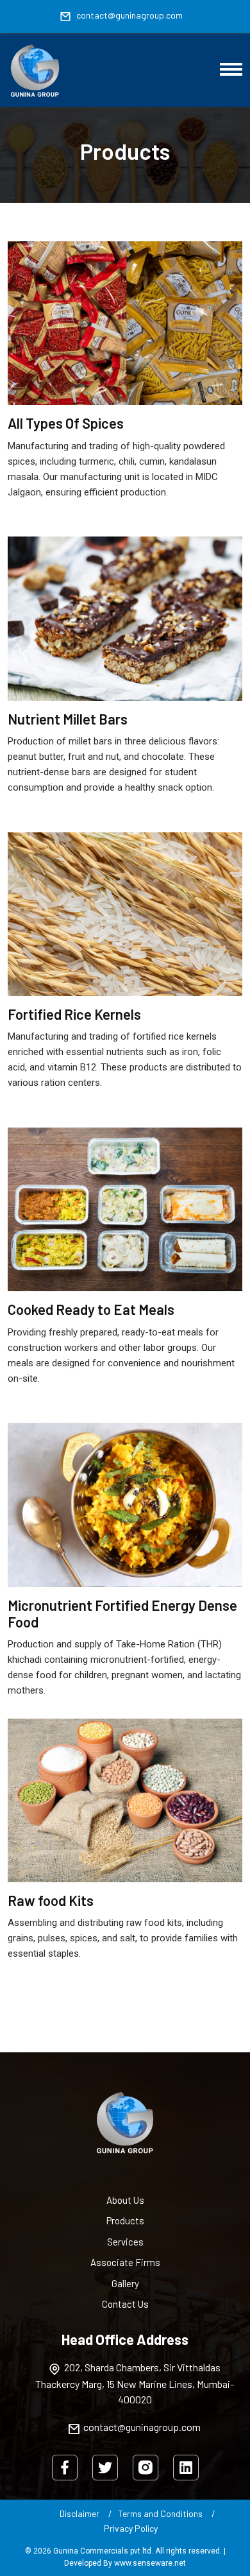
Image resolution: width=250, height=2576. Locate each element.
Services (125, 2242)
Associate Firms (125, 2262)
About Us (125, 2200)
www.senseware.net (150, 2563)
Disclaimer (79, 2513)
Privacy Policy (131, 2528)
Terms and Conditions (160, 2513)
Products (125, 2220)
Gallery (125, 2283)
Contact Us (125, 2304)
